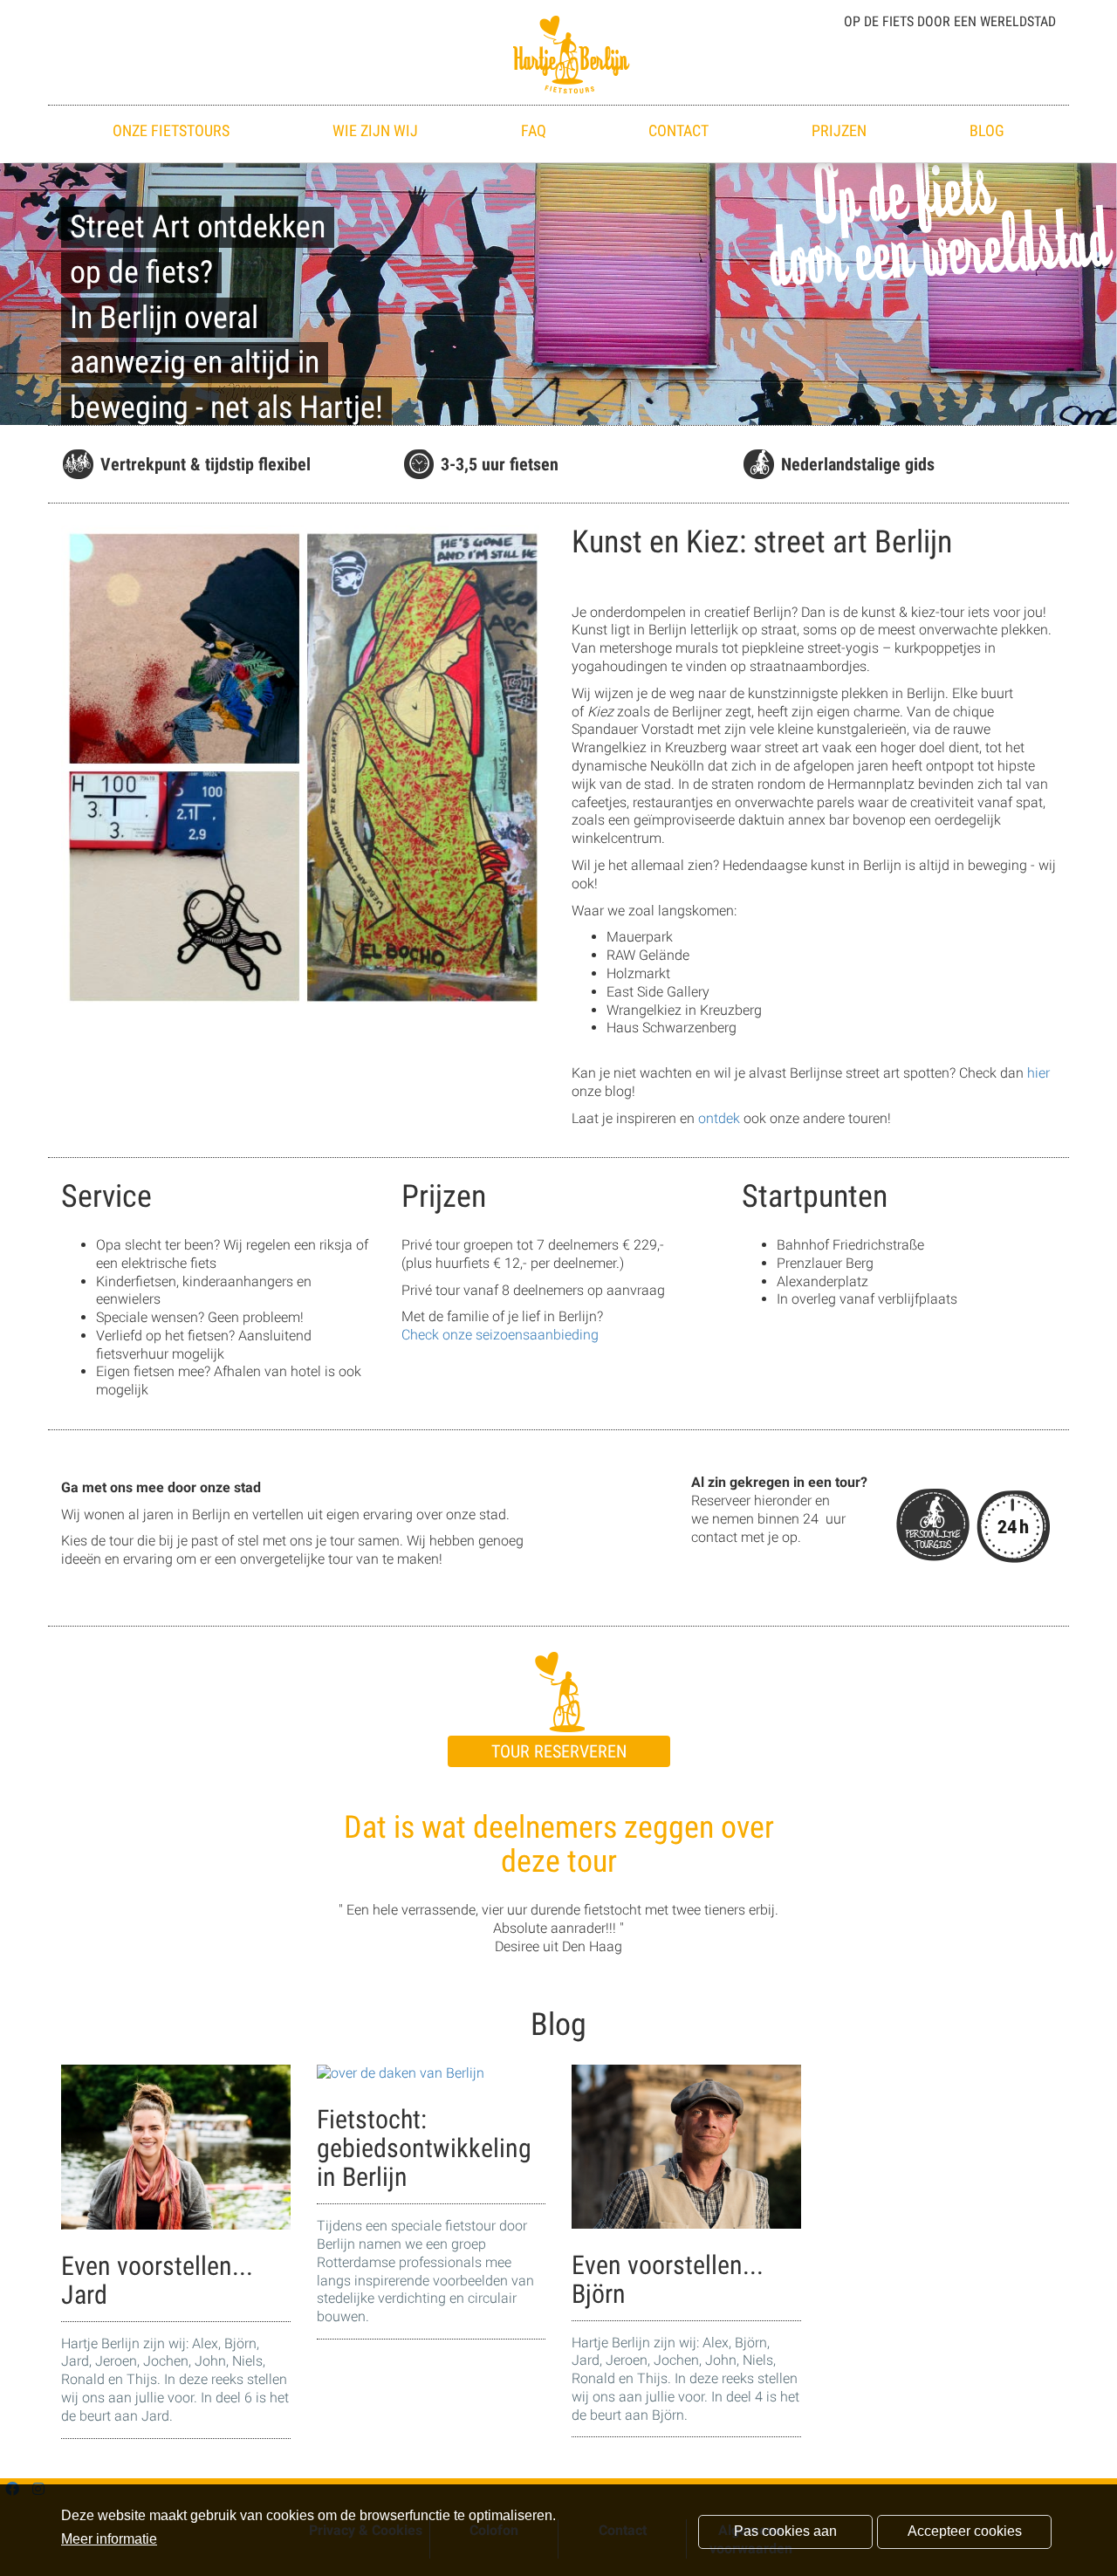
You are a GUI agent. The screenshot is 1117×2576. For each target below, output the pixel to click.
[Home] (558, 53)
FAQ (534, 130)
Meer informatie (109, 2539)
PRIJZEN (839, 130)
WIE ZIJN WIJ (375, 130)
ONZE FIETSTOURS (171, 130)
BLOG (987, 130)
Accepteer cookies (965, 2531)
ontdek (719, 1118)
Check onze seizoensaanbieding (500, 1335)
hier (1038, 1073)
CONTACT (678, 130)
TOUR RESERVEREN (559, 1751)
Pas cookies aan (785, 2531)
